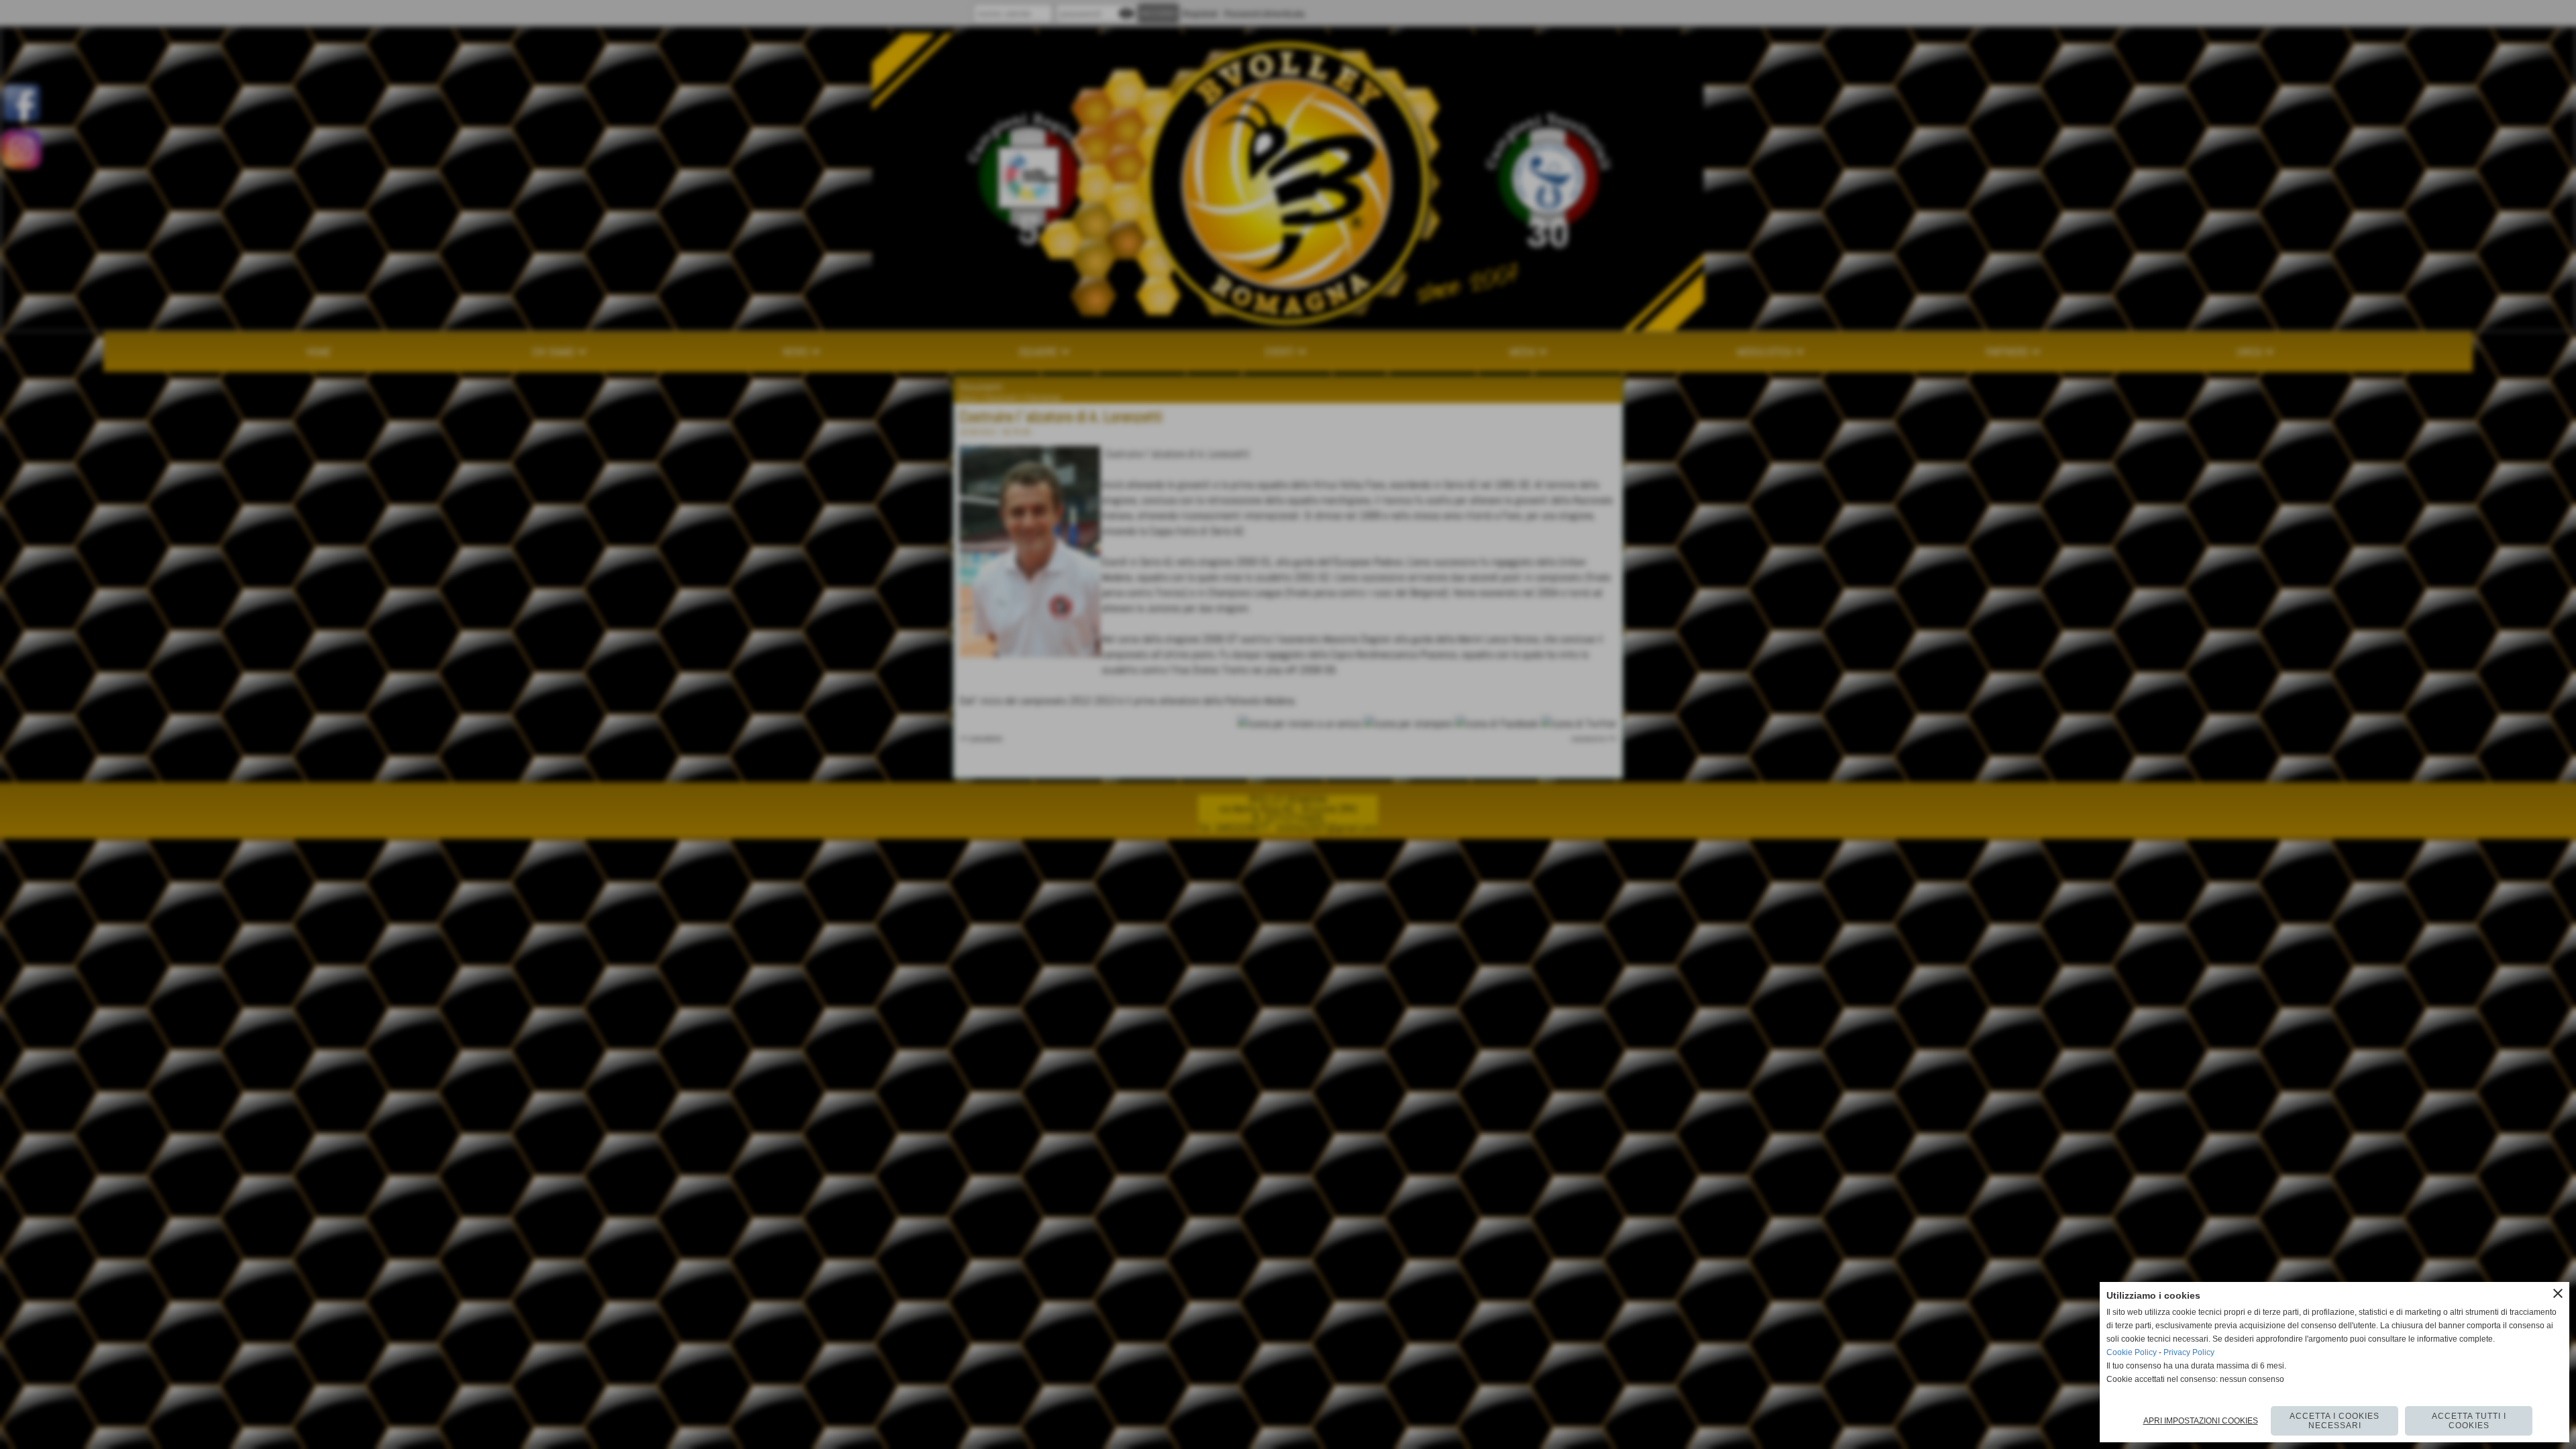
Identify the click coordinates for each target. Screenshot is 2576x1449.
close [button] (2558, 1293)
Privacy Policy (2189, 1352)
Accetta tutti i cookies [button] (2469, 1421)
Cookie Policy (2132, 1352)
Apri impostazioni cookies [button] (2201, 1421)
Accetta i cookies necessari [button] (2334, 1421)
